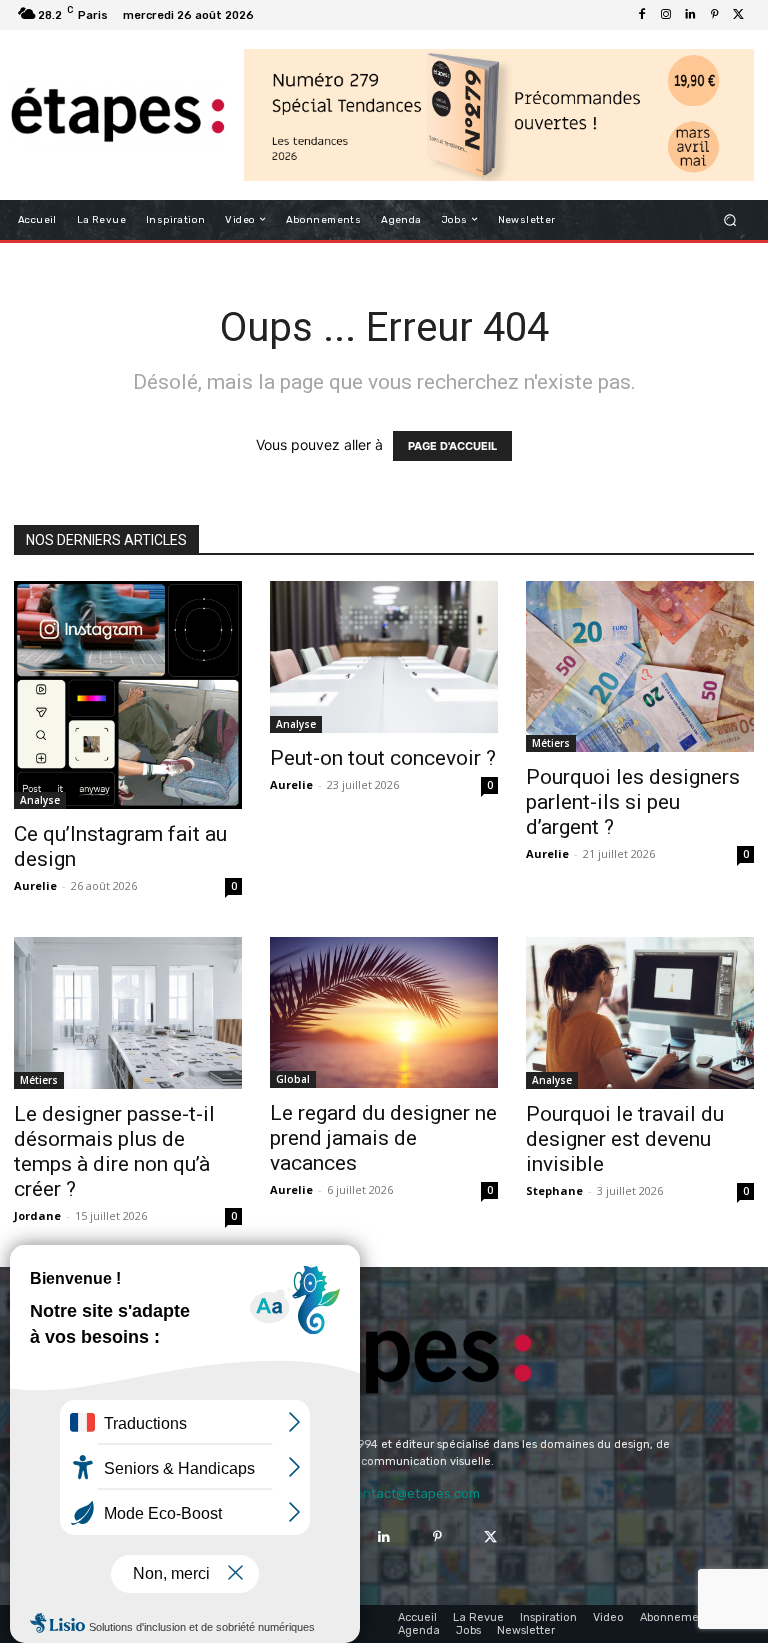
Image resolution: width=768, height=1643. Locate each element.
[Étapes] (117, 115)
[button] (730, 219)
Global (293, 1079)
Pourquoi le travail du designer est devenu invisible (625, 1139)
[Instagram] (666, 15)
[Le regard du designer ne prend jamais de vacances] (384, 1012)
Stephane (554, 1190)
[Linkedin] (690, 15)
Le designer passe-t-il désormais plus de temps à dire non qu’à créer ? (114, 1151)
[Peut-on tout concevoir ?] (384, 657)
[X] (738, 15)
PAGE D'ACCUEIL (452, 446)
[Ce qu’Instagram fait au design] (128, 695)
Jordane (37, 1215)
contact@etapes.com (414, 1493)
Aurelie (35, 885)
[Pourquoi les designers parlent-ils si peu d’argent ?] (640, 666)
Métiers (551, 743)
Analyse (40, 800)
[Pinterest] (714, 15)
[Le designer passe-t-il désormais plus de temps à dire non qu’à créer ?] (128, 1013)
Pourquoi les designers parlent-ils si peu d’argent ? (633, 802)
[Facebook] (642, 15)
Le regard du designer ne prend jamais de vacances (383, 1138)
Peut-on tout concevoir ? (383, 758)
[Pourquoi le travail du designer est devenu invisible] (640, 1013)
